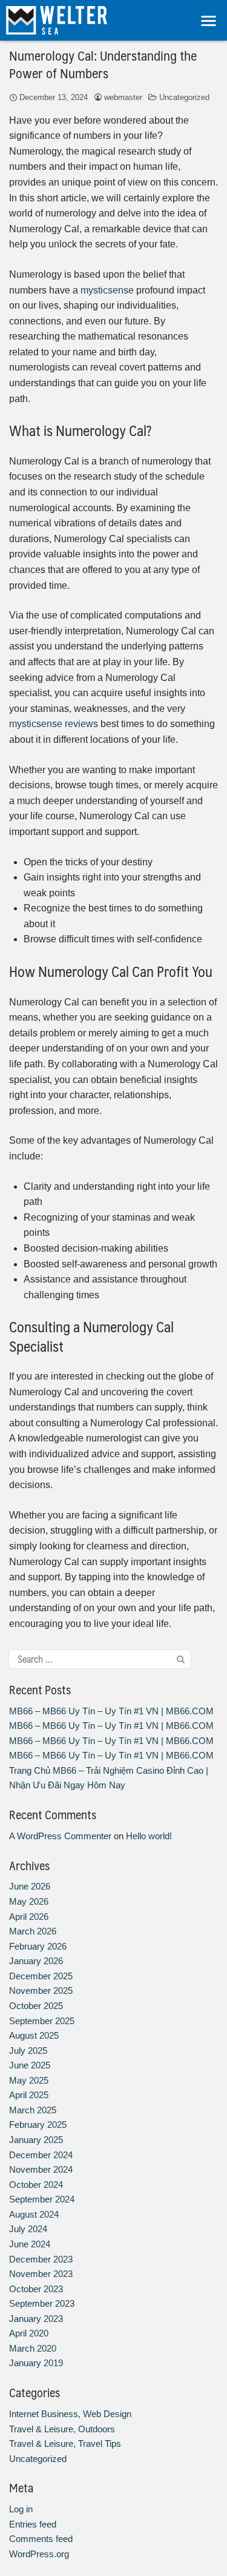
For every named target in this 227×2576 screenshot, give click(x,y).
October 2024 (36, 2185)
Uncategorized (184, 97)
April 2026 (29, 1917)
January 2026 (36, 1961)
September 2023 (42, 2303)
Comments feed (41, 2539)
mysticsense (107, 290)
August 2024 (34, 2214)
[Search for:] (100, 1659)
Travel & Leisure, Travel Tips (65, 2444)
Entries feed (33, 2524)
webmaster (123, 97)
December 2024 (41, 2155)
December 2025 (41, 1976)
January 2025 (36, 2140)
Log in (21, 2509)
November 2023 (41, 2274)
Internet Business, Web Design (70, 2414)
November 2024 (41, 2169)
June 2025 (30, 2065)
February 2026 (38, 1946)
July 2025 (28, 2051)
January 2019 (36, 2363)
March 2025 (33, 2110)
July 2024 (28, 2229)
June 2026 (30, 1886)
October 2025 (36, 2006)
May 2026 (29, 1901)
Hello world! (149, 1836)
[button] (209, 20)
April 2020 (29, 2333)
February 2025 (38, 2125)
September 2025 (42, 2021)
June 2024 (30, 2244)
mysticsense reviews (54, 724)
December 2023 (41, 2259)
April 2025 (29, 2095)
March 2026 (33, 1931)
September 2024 (42, 2199)
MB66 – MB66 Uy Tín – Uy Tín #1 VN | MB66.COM (111, 1711)
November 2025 (41, 1991)
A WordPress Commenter (60, 1836)
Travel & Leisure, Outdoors (62, 2429)
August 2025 (34, 2035)
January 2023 (36, 2319)
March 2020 (33, 2348)
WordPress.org (39, 2554)
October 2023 (36, 2289)
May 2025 (29, 2080)
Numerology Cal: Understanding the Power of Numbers (103, 64)
